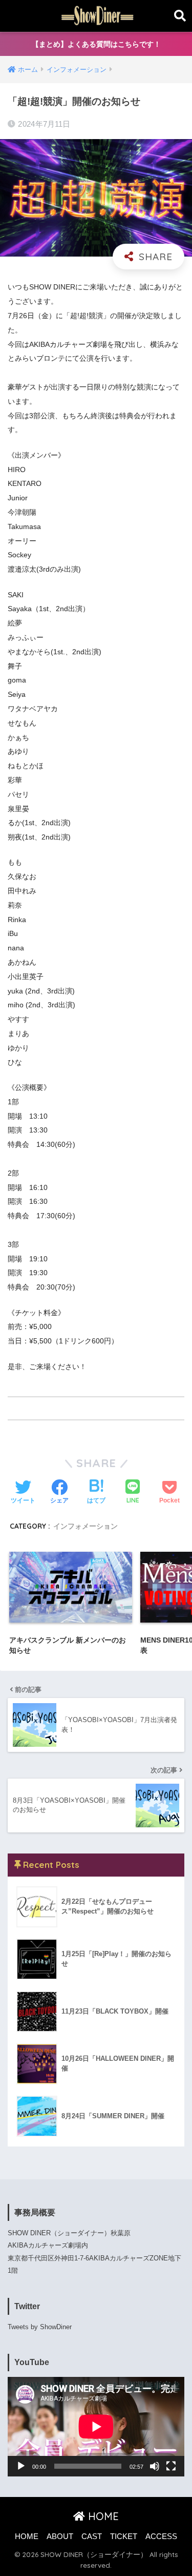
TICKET (124, 2536)
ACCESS (161, 2536)
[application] (96, 2427)
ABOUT (60, 2536)
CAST (92, 2536)
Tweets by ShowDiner (40, 2327)
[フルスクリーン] (171, 2466)
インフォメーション (86, 1526)
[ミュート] (155, 2466)
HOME (102, 2516)
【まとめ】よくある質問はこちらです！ (96, 44)
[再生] (21, 2466)
